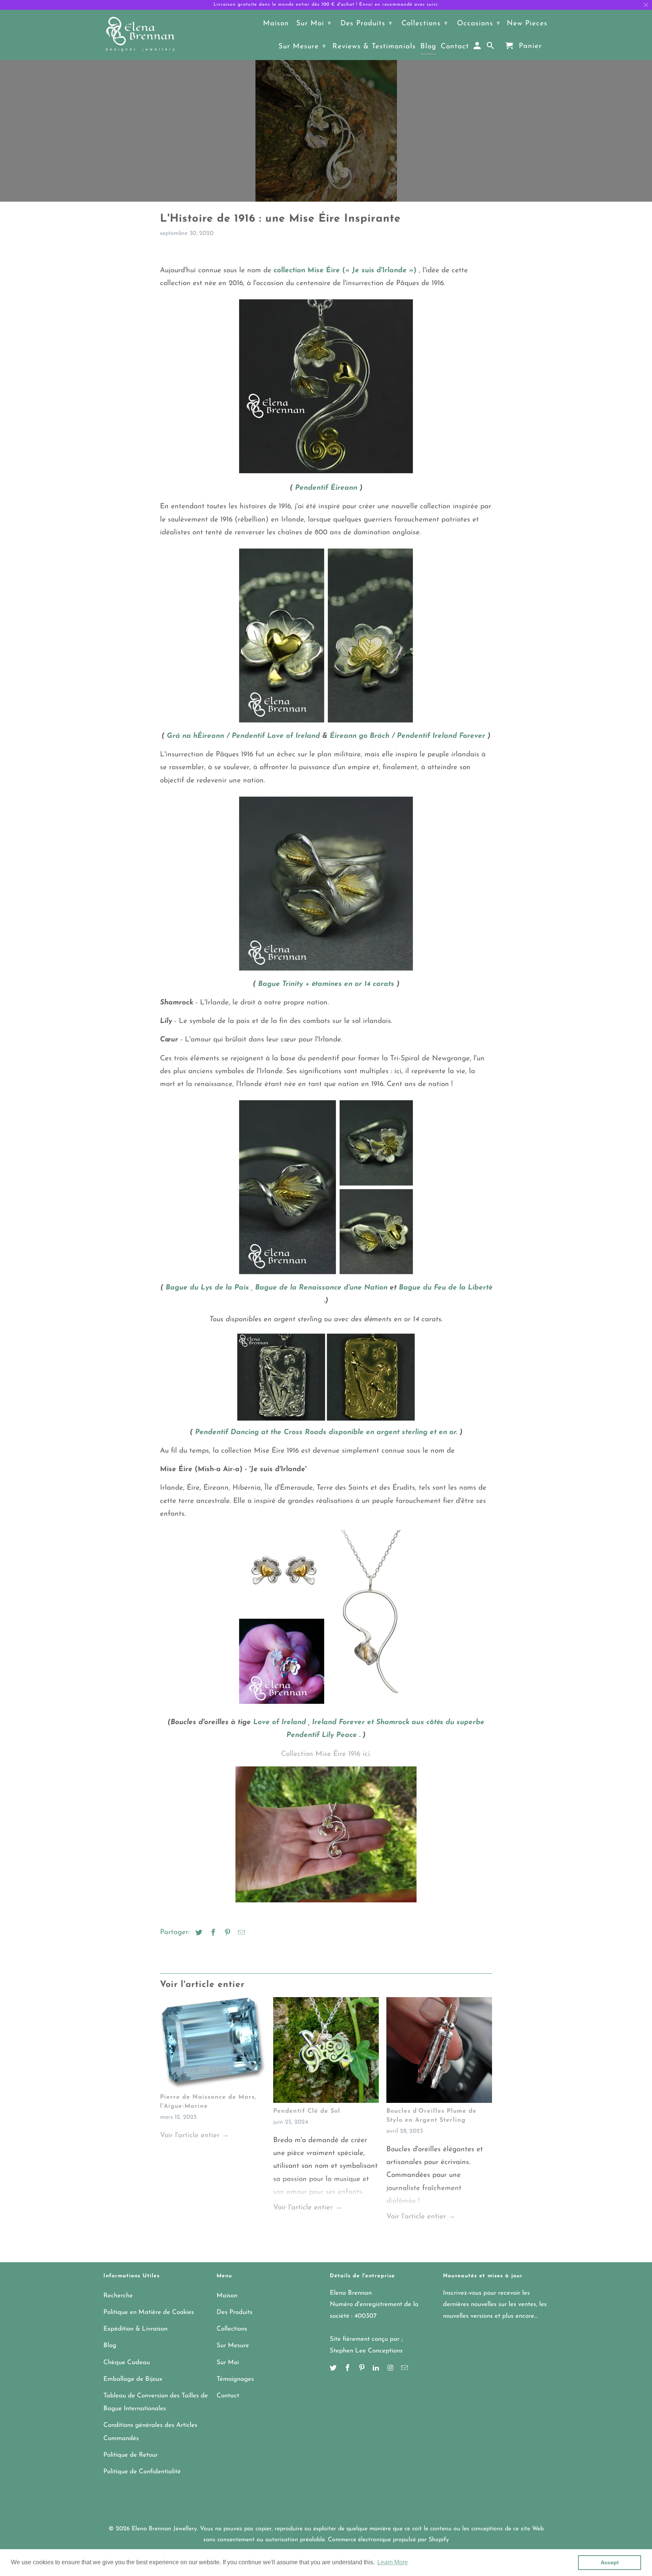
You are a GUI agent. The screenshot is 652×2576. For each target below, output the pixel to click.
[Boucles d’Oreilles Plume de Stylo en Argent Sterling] (439, 2052)
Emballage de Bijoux (133, 2379)
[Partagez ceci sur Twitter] (198, 1933)
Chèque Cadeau (127, 2362)
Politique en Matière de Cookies (149, 2312)
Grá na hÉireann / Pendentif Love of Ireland (243, 736)
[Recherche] (491, 48)
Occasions (479, 24)
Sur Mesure (233, 2345)
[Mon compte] (478, 48)
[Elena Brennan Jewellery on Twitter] (334, 2369)
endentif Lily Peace (324, 1735)
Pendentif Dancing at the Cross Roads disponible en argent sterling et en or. (326, 1432)
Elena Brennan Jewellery (164, 2529)
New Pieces (527, 24)
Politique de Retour (131, 2455)
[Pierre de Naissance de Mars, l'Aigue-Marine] (213, 2045)
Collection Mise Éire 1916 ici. (326, 1754)
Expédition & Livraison (135, 2329)
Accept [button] (610, 2562)
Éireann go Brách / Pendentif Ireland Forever (407, 736)
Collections (232, 2329)
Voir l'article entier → (195, 2136)
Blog (110, 2345)
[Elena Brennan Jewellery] (140, 35)
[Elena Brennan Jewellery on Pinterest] (363, 2369)
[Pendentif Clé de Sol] (326, 2052)
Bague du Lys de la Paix (207, 1288)
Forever (352, 1722)
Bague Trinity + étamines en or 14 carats (326, 984)
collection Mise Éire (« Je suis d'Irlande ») (345, 271)
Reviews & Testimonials (374, 47)
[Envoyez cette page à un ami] (240, 1933)
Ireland (324, 1722)
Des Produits (235, 2312)
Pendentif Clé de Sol (307, 2111)
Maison (227, 2296)
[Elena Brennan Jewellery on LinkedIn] (377, 2369)
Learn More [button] (393, 2562)
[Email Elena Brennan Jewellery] (405, 2369)
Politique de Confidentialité (142, 2472)
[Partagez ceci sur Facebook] (212, 1933)
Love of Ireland (280, 1722)
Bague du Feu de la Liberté (445, 1288)
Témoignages (235, 2379)
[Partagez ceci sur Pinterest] (226, 1933)
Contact (228, 2396)
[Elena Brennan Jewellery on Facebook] (348, 2369)
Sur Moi (228, 2362)
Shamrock (393, 1722)
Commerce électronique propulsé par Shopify (388, 2540)
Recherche (118, 2296)
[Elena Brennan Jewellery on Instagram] (391, 2369)
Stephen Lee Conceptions (366, 2351)
